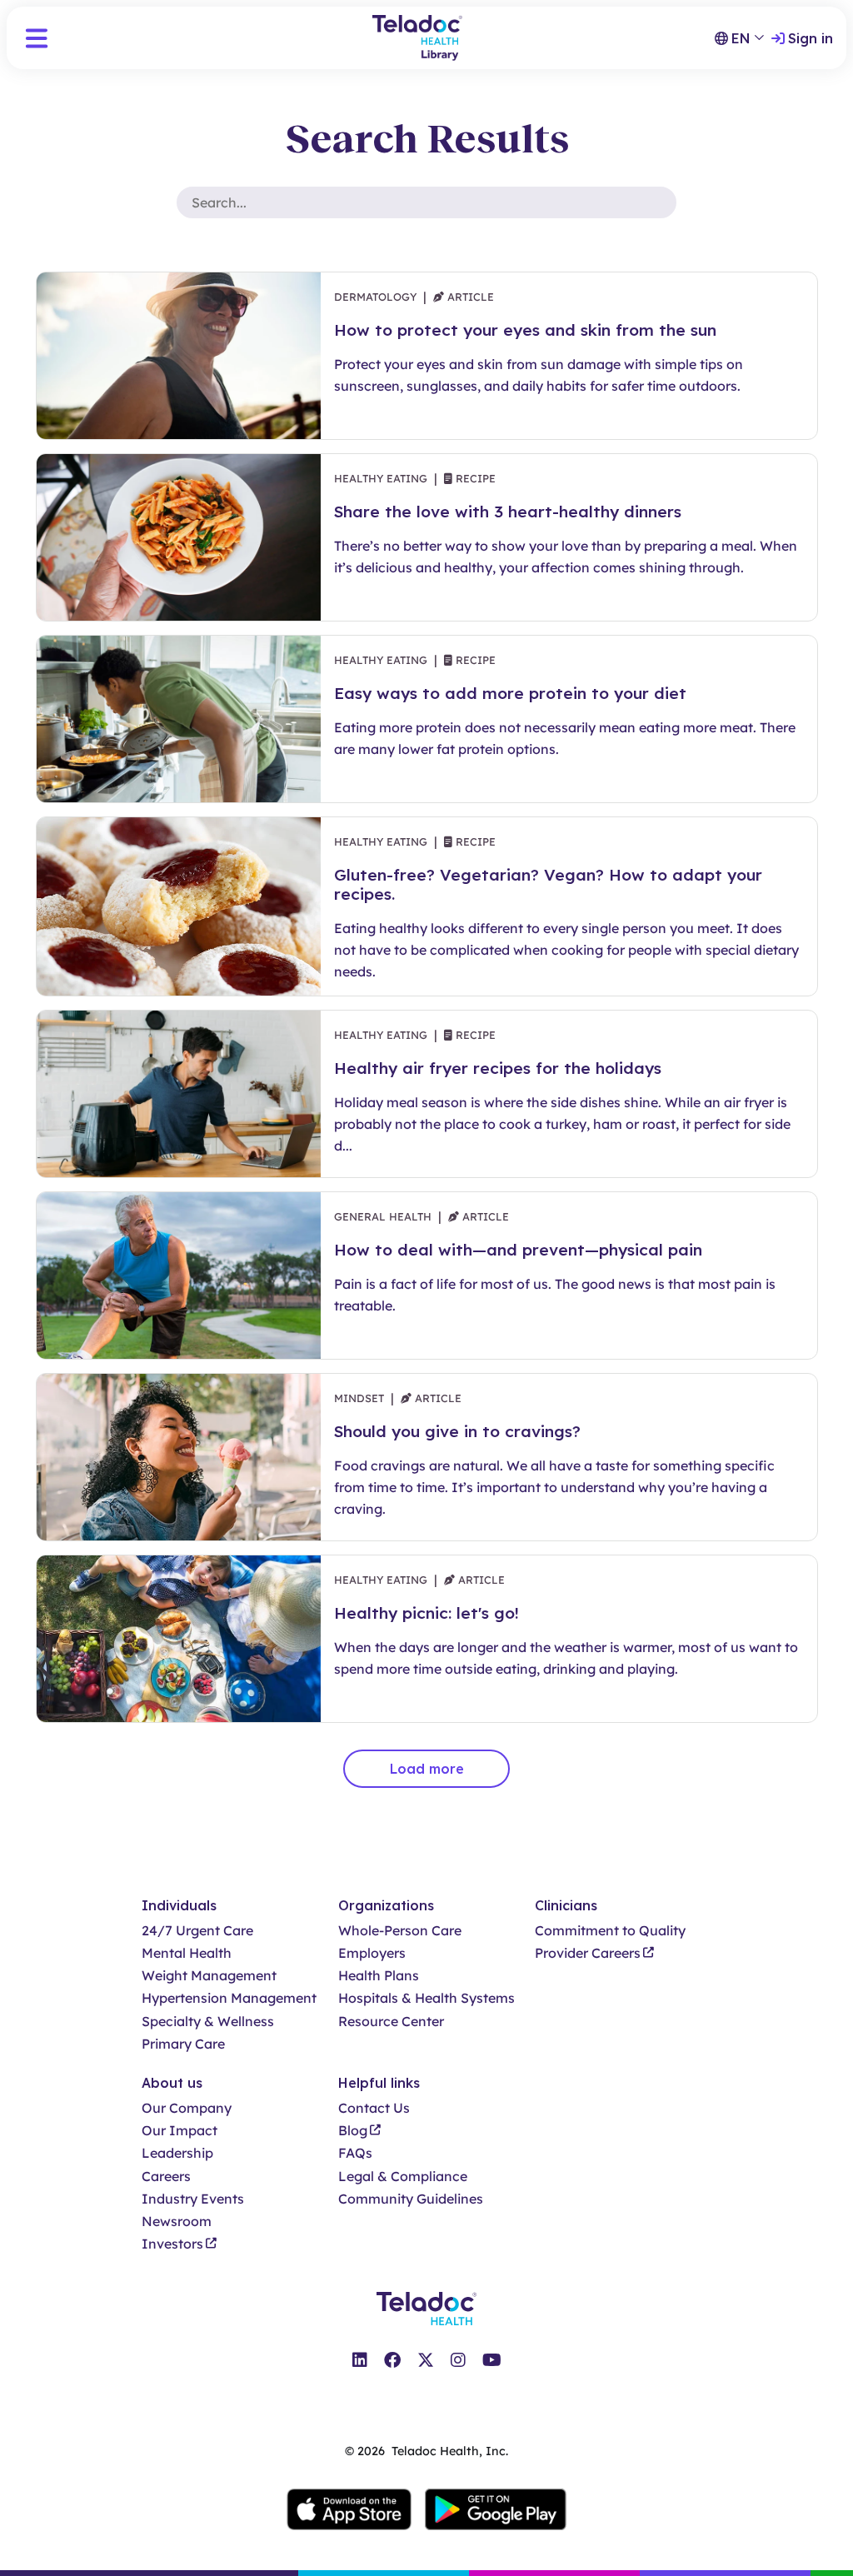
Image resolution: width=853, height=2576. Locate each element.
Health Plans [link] (379, 1976)
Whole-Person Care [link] (400, 1931)
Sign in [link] (811, 38)
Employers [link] (372, 1953)
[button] (37, 38)
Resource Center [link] (391, 2022)
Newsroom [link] (177, 2222)
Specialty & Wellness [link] (208, 2022)
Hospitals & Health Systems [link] (426, 1998)
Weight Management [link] (209, 1976)
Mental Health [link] (187, 1953)
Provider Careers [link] (588, 1953)
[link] (360, 2360)
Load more (427, 1769)
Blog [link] (353, 2131)
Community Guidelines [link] (411, 2199)
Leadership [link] (177, 2153)
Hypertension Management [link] (229, 1998)
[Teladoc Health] (426, 2309)
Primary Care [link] (183, 2044)
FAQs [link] (355, 2153)
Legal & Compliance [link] (403, 2177)
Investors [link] (172, 2244)
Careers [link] (166, 2177)
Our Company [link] (187, 2108)
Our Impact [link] (180, 2131)
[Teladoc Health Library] (417, 38)
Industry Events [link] (193, 2199)
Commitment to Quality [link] (610, 1931)
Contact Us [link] (374, 2108)
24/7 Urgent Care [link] (197, 1931)
